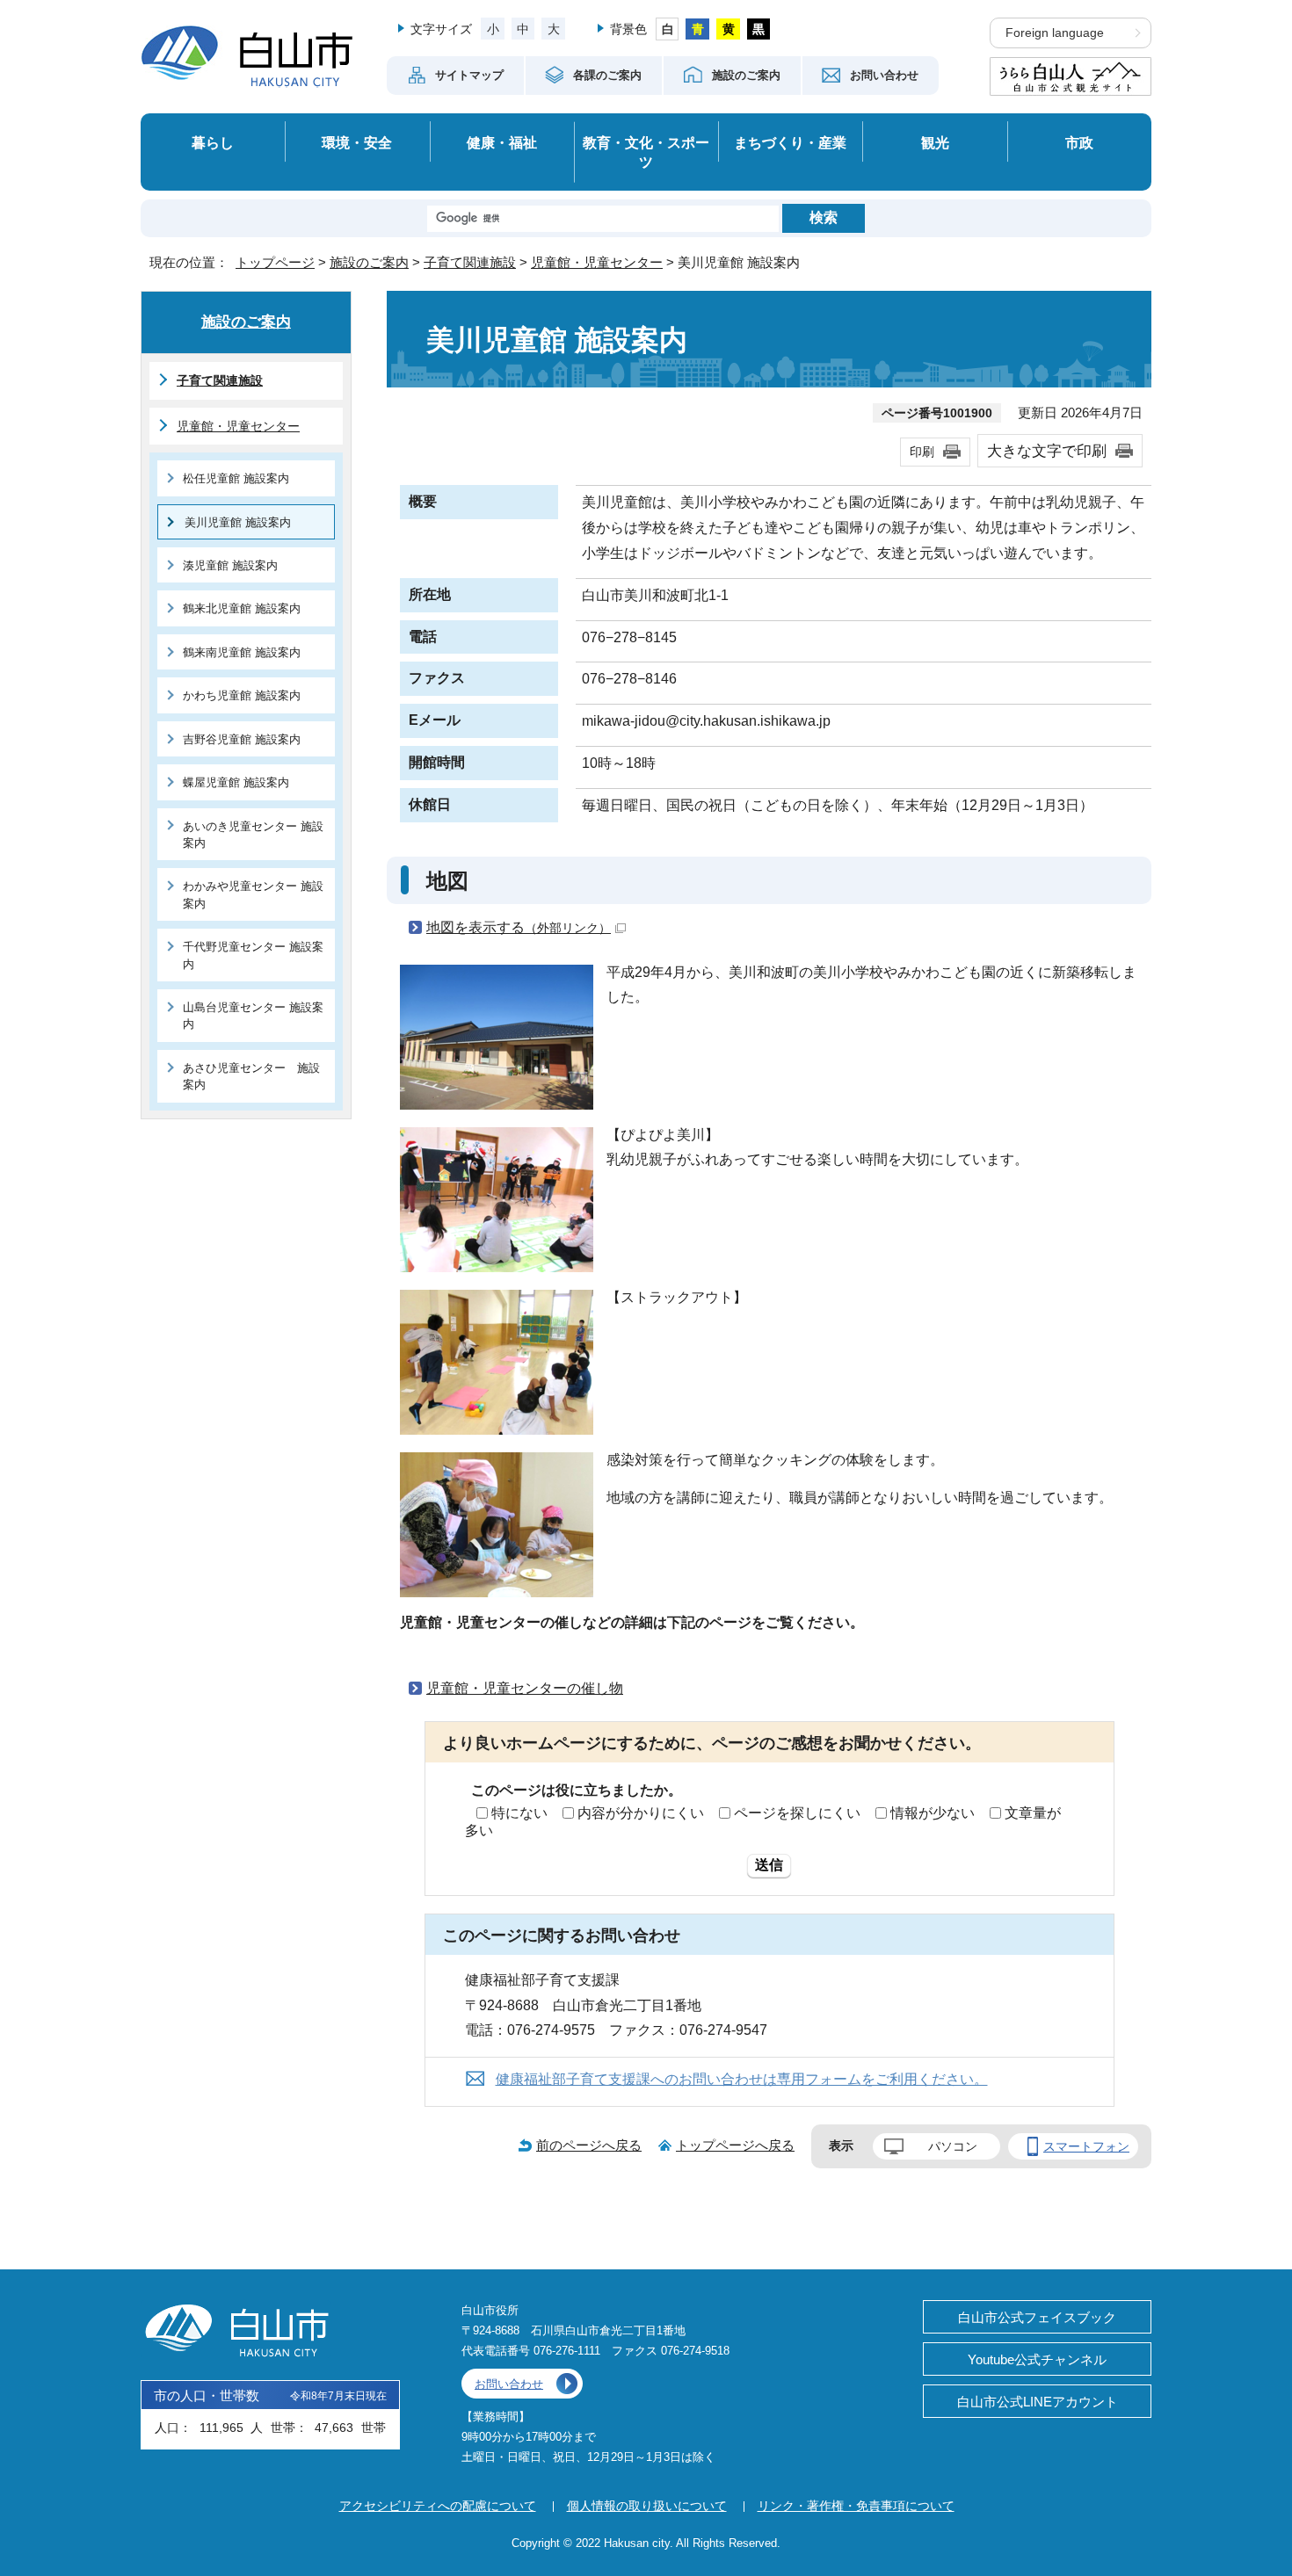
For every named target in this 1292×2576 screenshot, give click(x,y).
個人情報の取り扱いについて (647, 2506)
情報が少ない (933, 1813)
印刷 (922, 452)
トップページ (275, 262)
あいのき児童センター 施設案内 (253, 835)
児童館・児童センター (597, 262)
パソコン (953, 2146)
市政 (1079, 142)
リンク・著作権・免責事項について (856, 2506)
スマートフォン (1086, 2146)
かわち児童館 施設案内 (242, 695)
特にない (519, 1813)
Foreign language (1055, 33)
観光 (935, 142)
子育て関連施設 (470, 262)
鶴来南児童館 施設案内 (242, 652)
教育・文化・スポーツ (646, 152)
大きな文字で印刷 (1047, 451)
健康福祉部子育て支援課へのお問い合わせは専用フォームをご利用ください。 (742, 2079)
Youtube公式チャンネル (1037, 2359)
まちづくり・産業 (790, 142)
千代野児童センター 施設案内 (253, 955)
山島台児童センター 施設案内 (253, 1016)
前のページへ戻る (589, 2145)
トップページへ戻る (735, 2145)
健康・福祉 (502, 142)
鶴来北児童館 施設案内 (242, 608)
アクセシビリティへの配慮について (438, 2506)
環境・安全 (357, 142)
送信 (769, 1865)
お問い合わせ (509, 2384)
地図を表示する (519, 927)
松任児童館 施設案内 (236, 478)
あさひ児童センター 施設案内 (251, 1076)
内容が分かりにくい (641, 1813)
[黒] (759, 29)
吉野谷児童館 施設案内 (242, 739)
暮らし (213, 142)
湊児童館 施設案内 (230, 565)
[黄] (728, 29)
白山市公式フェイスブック (1037, 2317)
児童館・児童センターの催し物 (525, 1688)
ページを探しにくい (797, 1813)
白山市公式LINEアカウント (1038, 2402)
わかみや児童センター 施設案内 (253, 894)
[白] (668, 29)
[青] (697, 29)
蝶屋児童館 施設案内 (236, 782)
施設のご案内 (369, 262)
